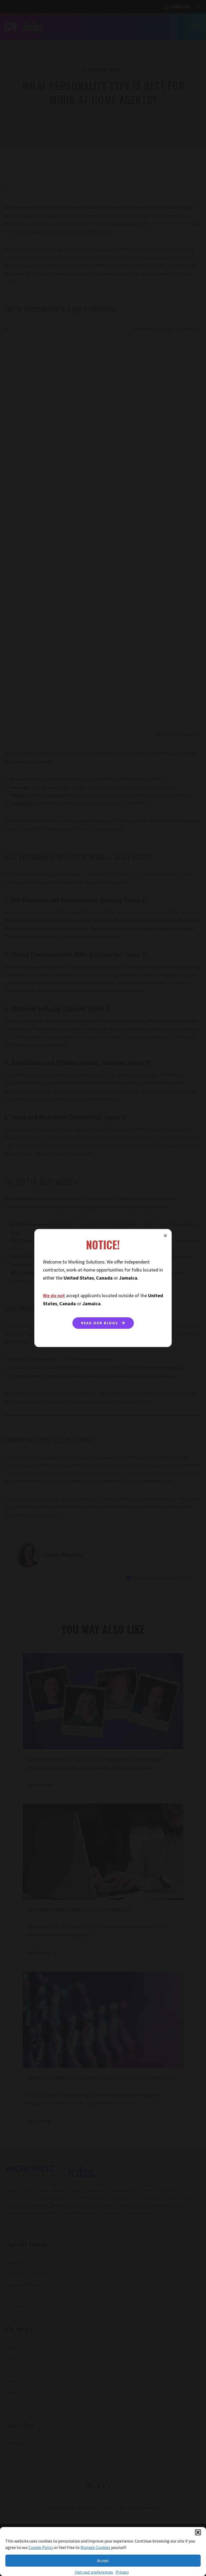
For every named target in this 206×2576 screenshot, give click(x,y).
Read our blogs (100, 1323)
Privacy (122, 2572)
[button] (198, 2532)
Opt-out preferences (94, 2572)
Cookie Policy (41, 2547)
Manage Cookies (95, 2547)
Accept (103, 2561)
